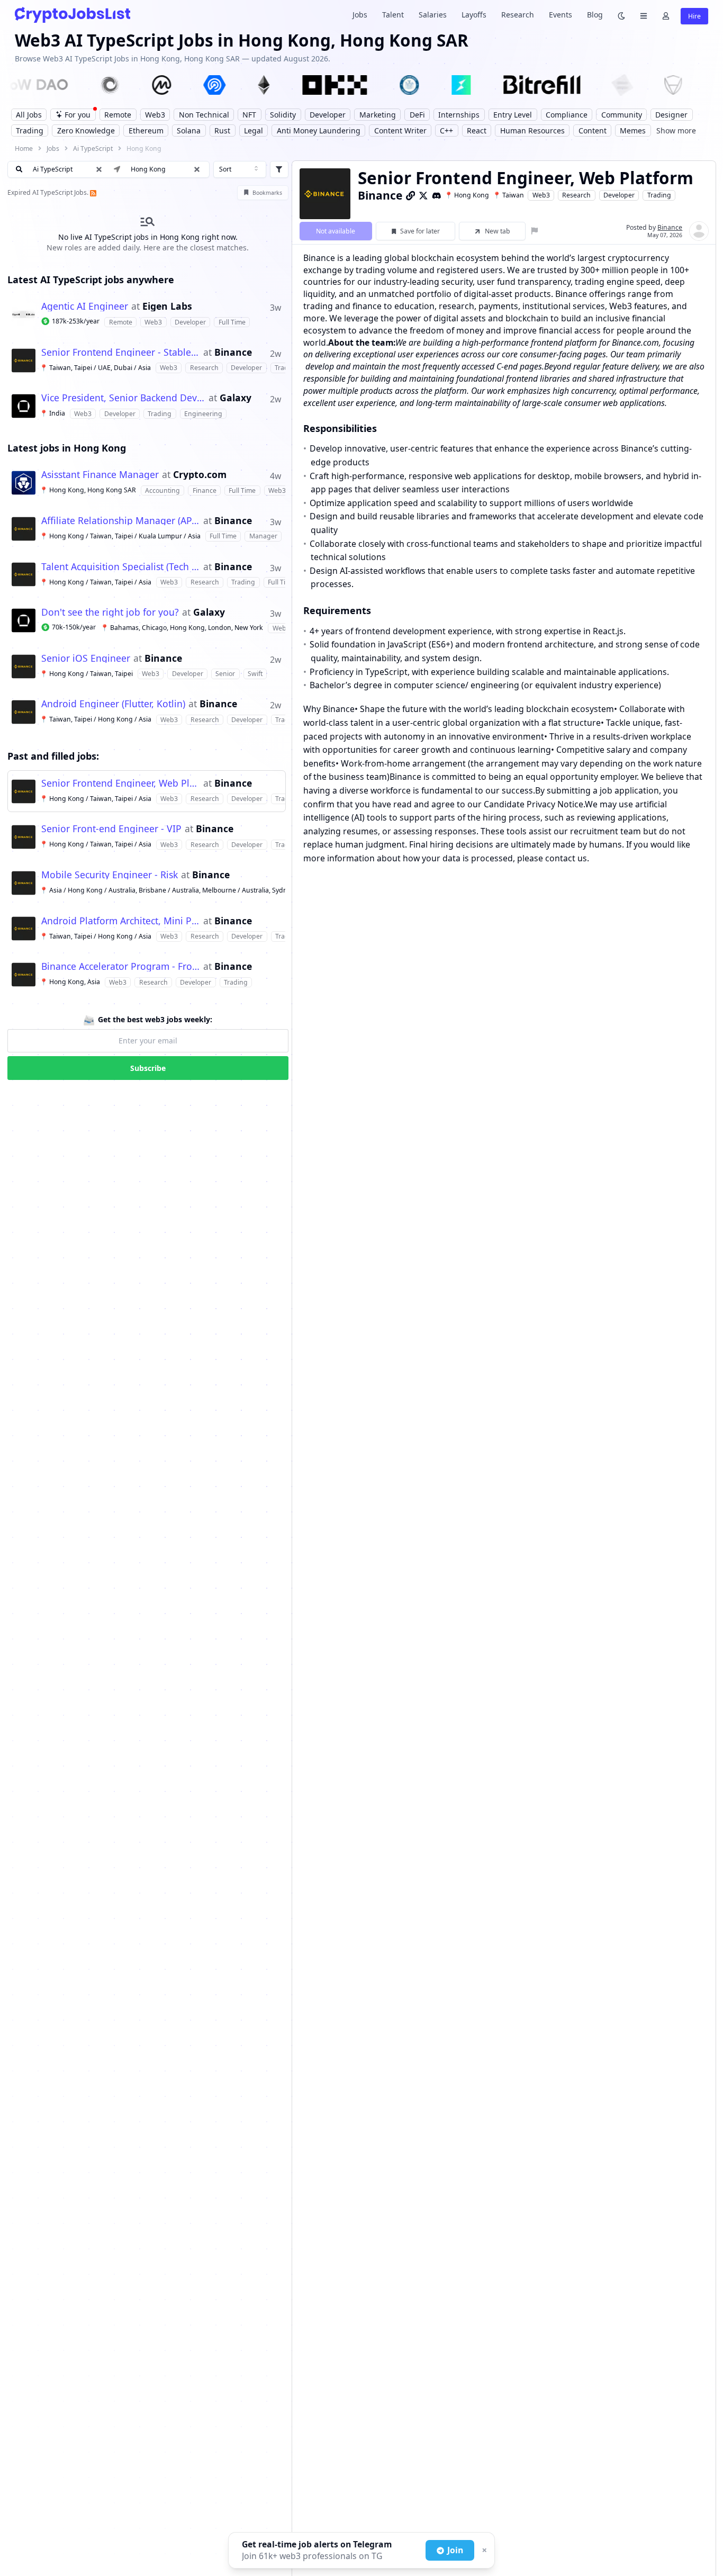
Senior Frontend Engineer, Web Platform (121, 783)
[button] (197, 169)
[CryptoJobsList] (73, 15)
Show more (676, 130)
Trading (659, 195)
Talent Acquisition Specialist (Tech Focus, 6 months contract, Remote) (121, 567)
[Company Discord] (437, 195)
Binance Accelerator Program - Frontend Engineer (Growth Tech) (121, 967)
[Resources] (644, 15)
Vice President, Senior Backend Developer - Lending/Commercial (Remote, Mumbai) (123, 398)
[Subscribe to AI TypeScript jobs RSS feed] (93, 192)
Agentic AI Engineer (85, 307)
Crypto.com (200, 475)
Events (561, 15)
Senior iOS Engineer (86, 659)
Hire (694, 16)
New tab (498, 231)
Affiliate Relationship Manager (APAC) (121, 521)
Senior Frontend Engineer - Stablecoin (121, 353)
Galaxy (236, 398)
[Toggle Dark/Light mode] (621, 15)
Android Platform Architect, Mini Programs (121, 921)
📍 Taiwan (508, 195)
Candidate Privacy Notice (534, 804)
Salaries (433, 15)
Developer (619, 195)
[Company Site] (411, 195)
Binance (233, 353)
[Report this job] (535, 231)
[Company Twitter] (423, 195)
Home (24, 148)
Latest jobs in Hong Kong (67, 448)
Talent (393, 15)
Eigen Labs (167, 307)
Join (455, 2550)
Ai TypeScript (93, 148)
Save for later (420, 231)
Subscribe (148, 1068)
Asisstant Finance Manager (100, 475)
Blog (595, 15)
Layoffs (474, 15)
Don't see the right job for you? (110, 613)
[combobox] (240, 169)
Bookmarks (267, 193)
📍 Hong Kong (467, 195)
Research (518, 15)
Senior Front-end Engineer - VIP (111, 829)
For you (78, 115)
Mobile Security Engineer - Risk (110, 875)
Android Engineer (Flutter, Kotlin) (113, 704)
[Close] (483, 2551)
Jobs (360, 15)
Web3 (541, 195)
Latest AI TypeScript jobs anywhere (91, 280)
